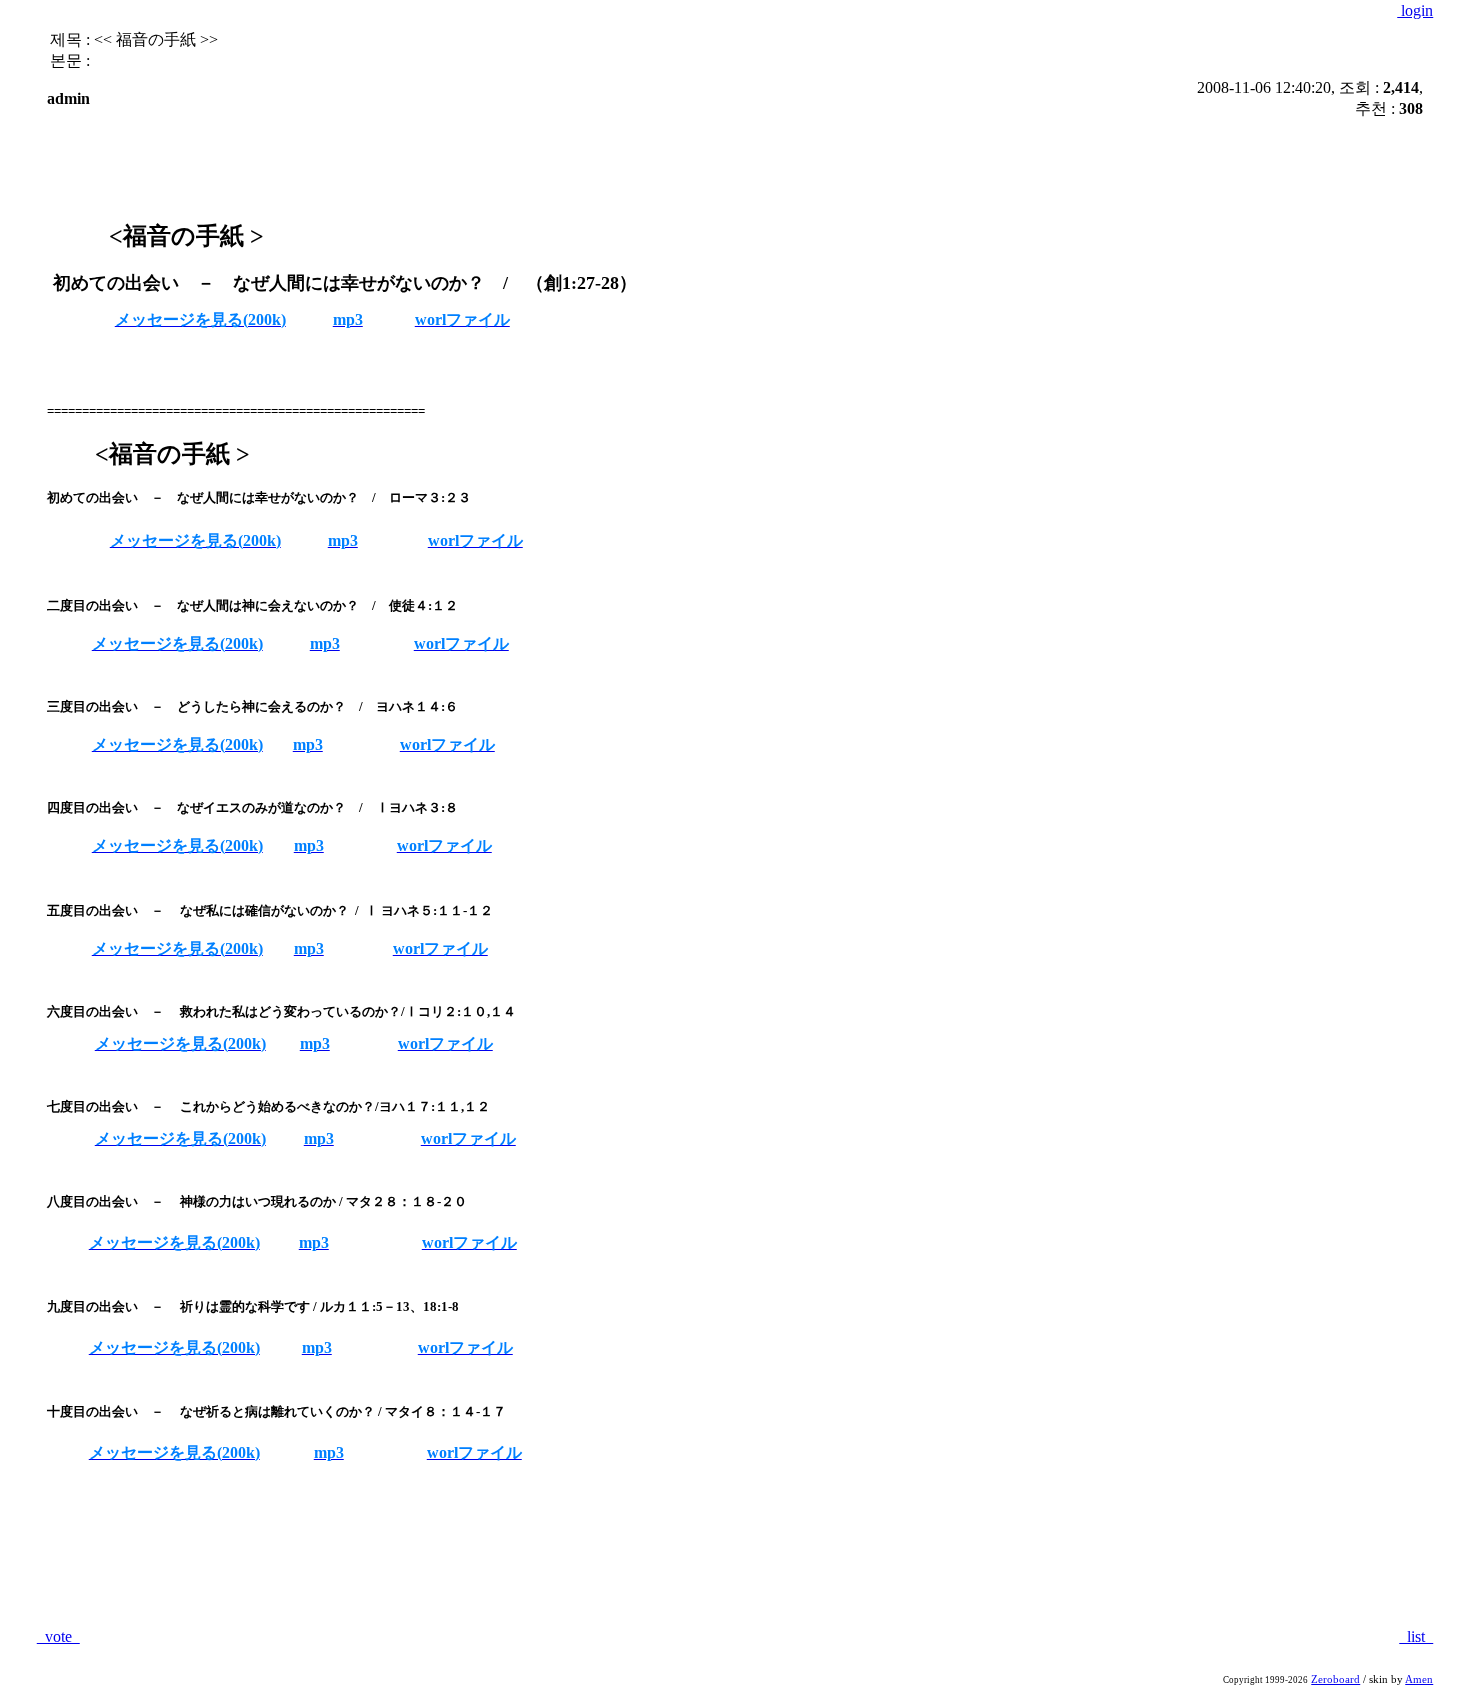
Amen (1419, 1679)
